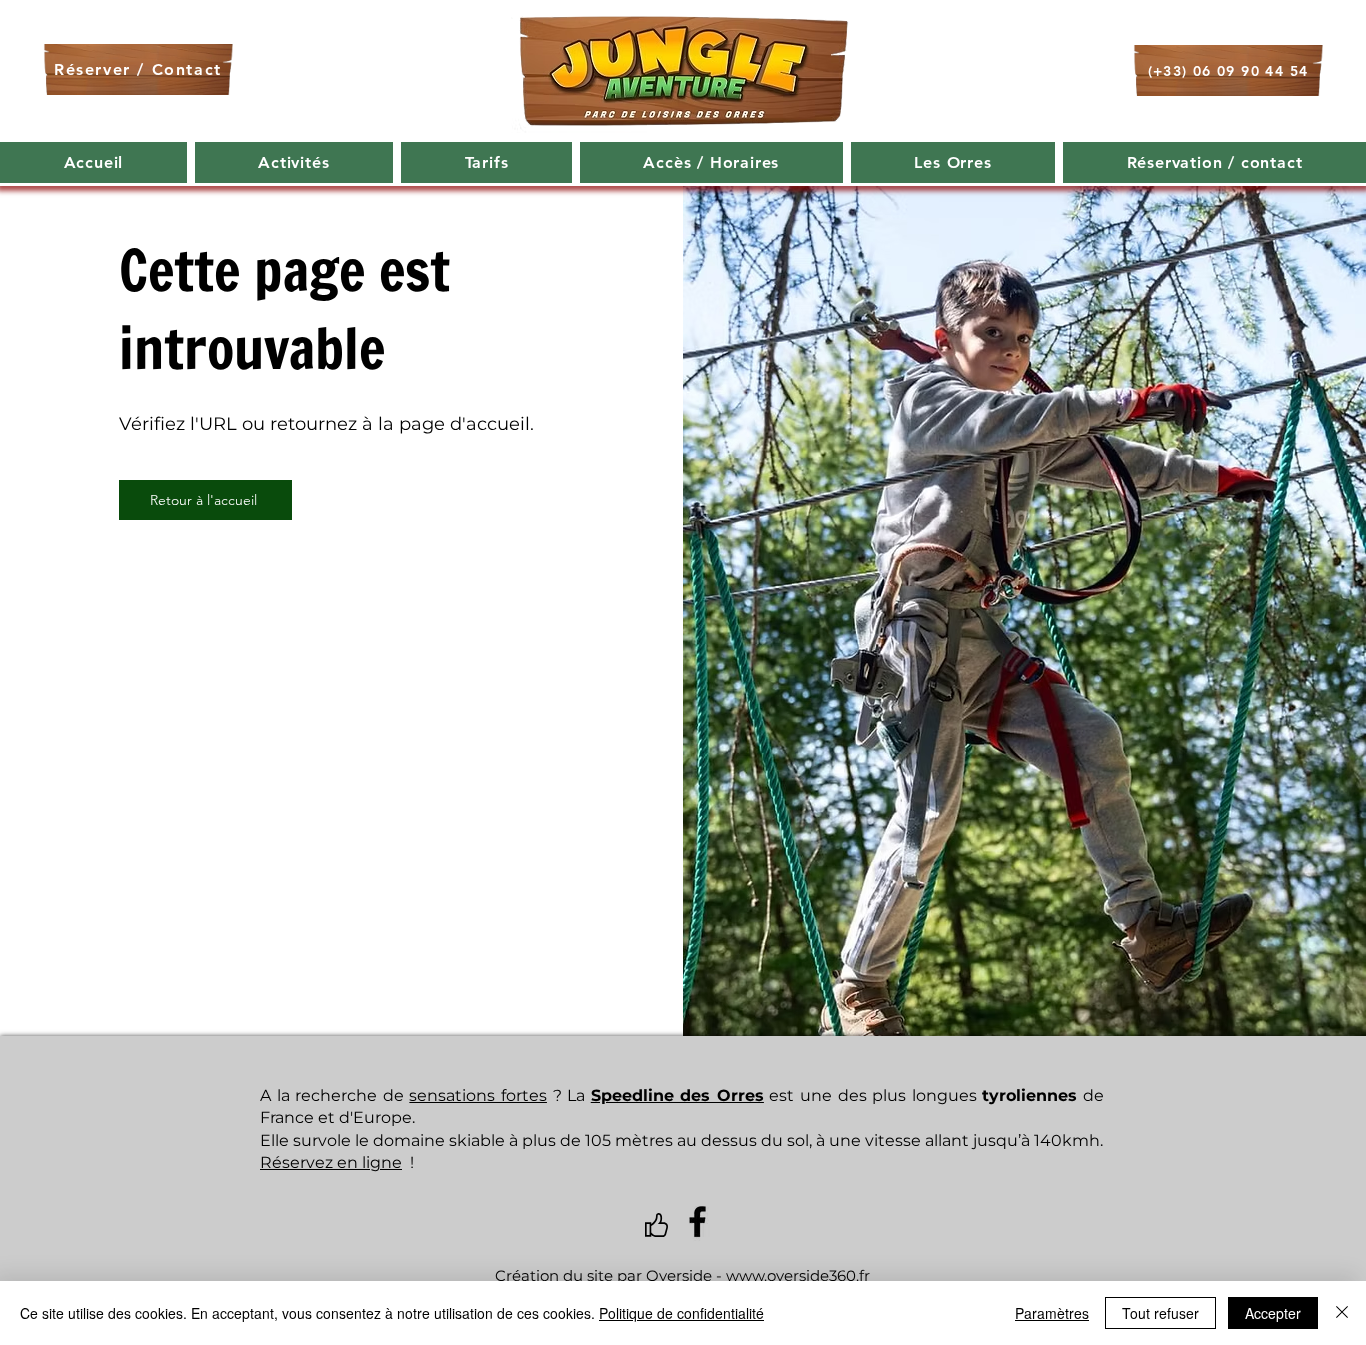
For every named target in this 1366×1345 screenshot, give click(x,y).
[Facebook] (697, 1221)
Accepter (1273, 1313)
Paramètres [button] (1052, 1313)
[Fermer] (1342, 1313)
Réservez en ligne (331, 1162)
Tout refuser (1160, 1313)
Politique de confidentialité (681, 1313)
